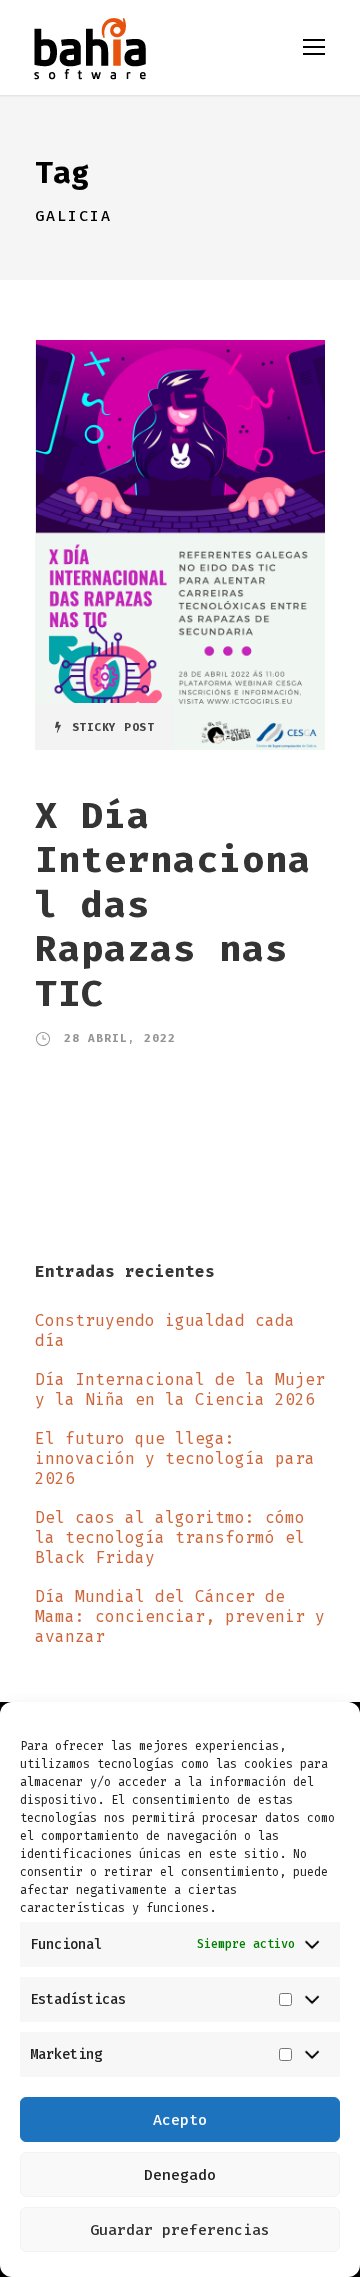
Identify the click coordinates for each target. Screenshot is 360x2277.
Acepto (180, 2120)
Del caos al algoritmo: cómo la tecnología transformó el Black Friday (170, 1537)
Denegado (180, 2175)
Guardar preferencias (180, 2230)
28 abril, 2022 (120, 1038)
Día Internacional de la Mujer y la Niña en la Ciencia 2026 (180, 1389)
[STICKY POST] (180, 543)
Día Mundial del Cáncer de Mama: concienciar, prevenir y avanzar (180, 1616)
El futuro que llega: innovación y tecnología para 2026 (175, 1458)
